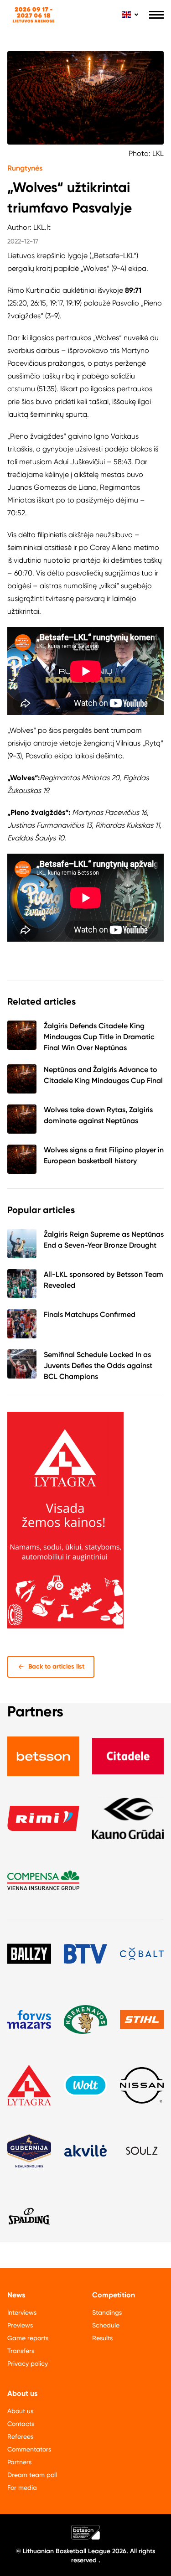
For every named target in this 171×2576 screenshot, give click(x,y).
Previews (20, 2325)
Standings (107, 2312)
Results (102, 2338)
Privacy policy (28, 2363)
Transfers (21, 2351)
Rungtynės (25, 168)
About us (20, 2411)
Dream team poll (32, 2475)
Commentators (29, 2449)
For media (22, 2488)
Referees (20, 2436)
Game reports (28, 2338)
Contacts (21, 2424)
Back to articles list (56, 1666)
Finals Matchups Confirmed (90, 1314)
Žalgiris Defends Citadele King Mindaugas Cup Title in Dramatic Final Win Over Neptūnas (99, 1037)
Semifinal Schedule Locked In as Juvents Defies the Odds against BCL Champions (98, 1366)
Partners (19, 2462)
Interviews (22, 2312)
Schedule (106, 2325)
